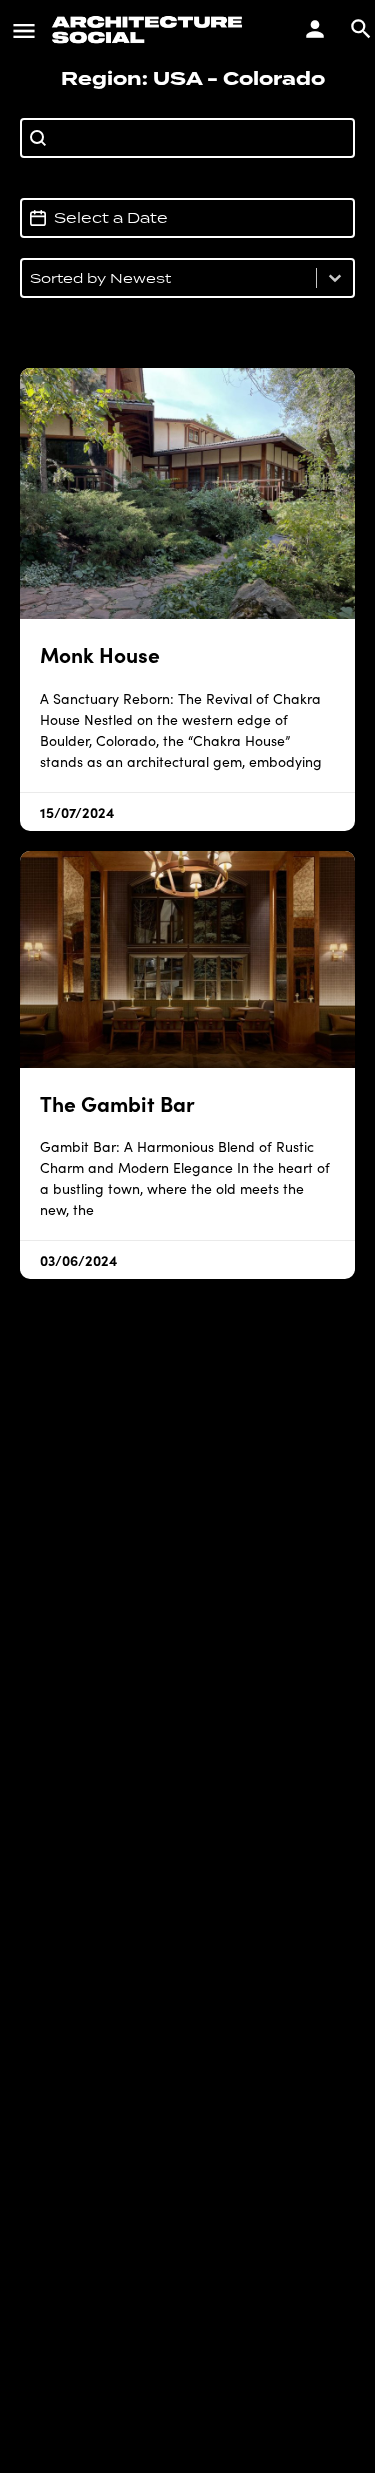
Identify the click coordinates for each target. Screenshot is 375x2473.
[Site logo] (150, 30)
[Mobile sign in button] (315, 29)
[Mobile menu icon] (24, 30)
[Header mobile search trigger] (361, 29)
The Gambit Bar (117, 1102)
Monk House (100, 653)
